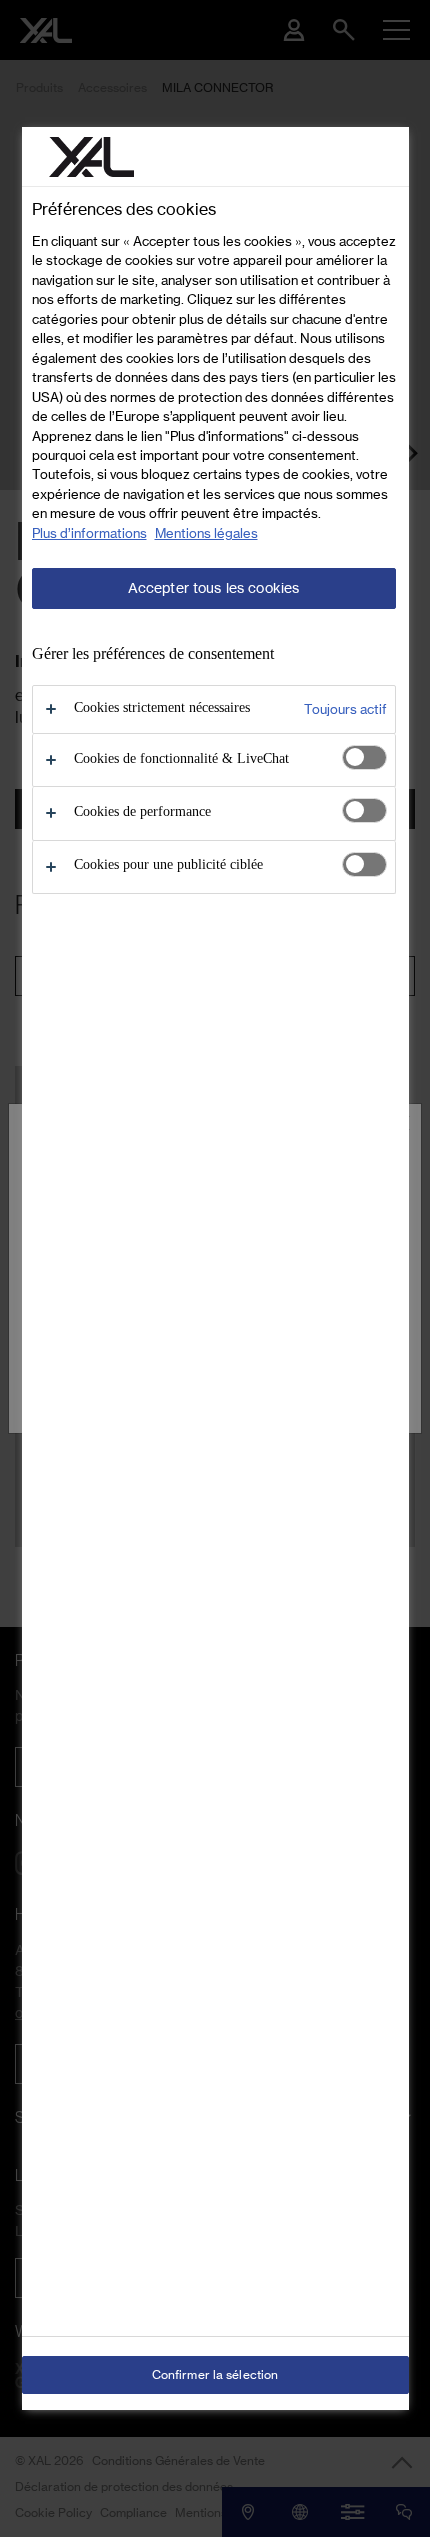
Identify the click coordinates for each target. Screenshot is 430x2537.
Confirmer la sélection (215, 2374)
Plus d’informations (89, 533)
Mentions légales (206, 533)
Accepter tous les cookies (214, 588)
